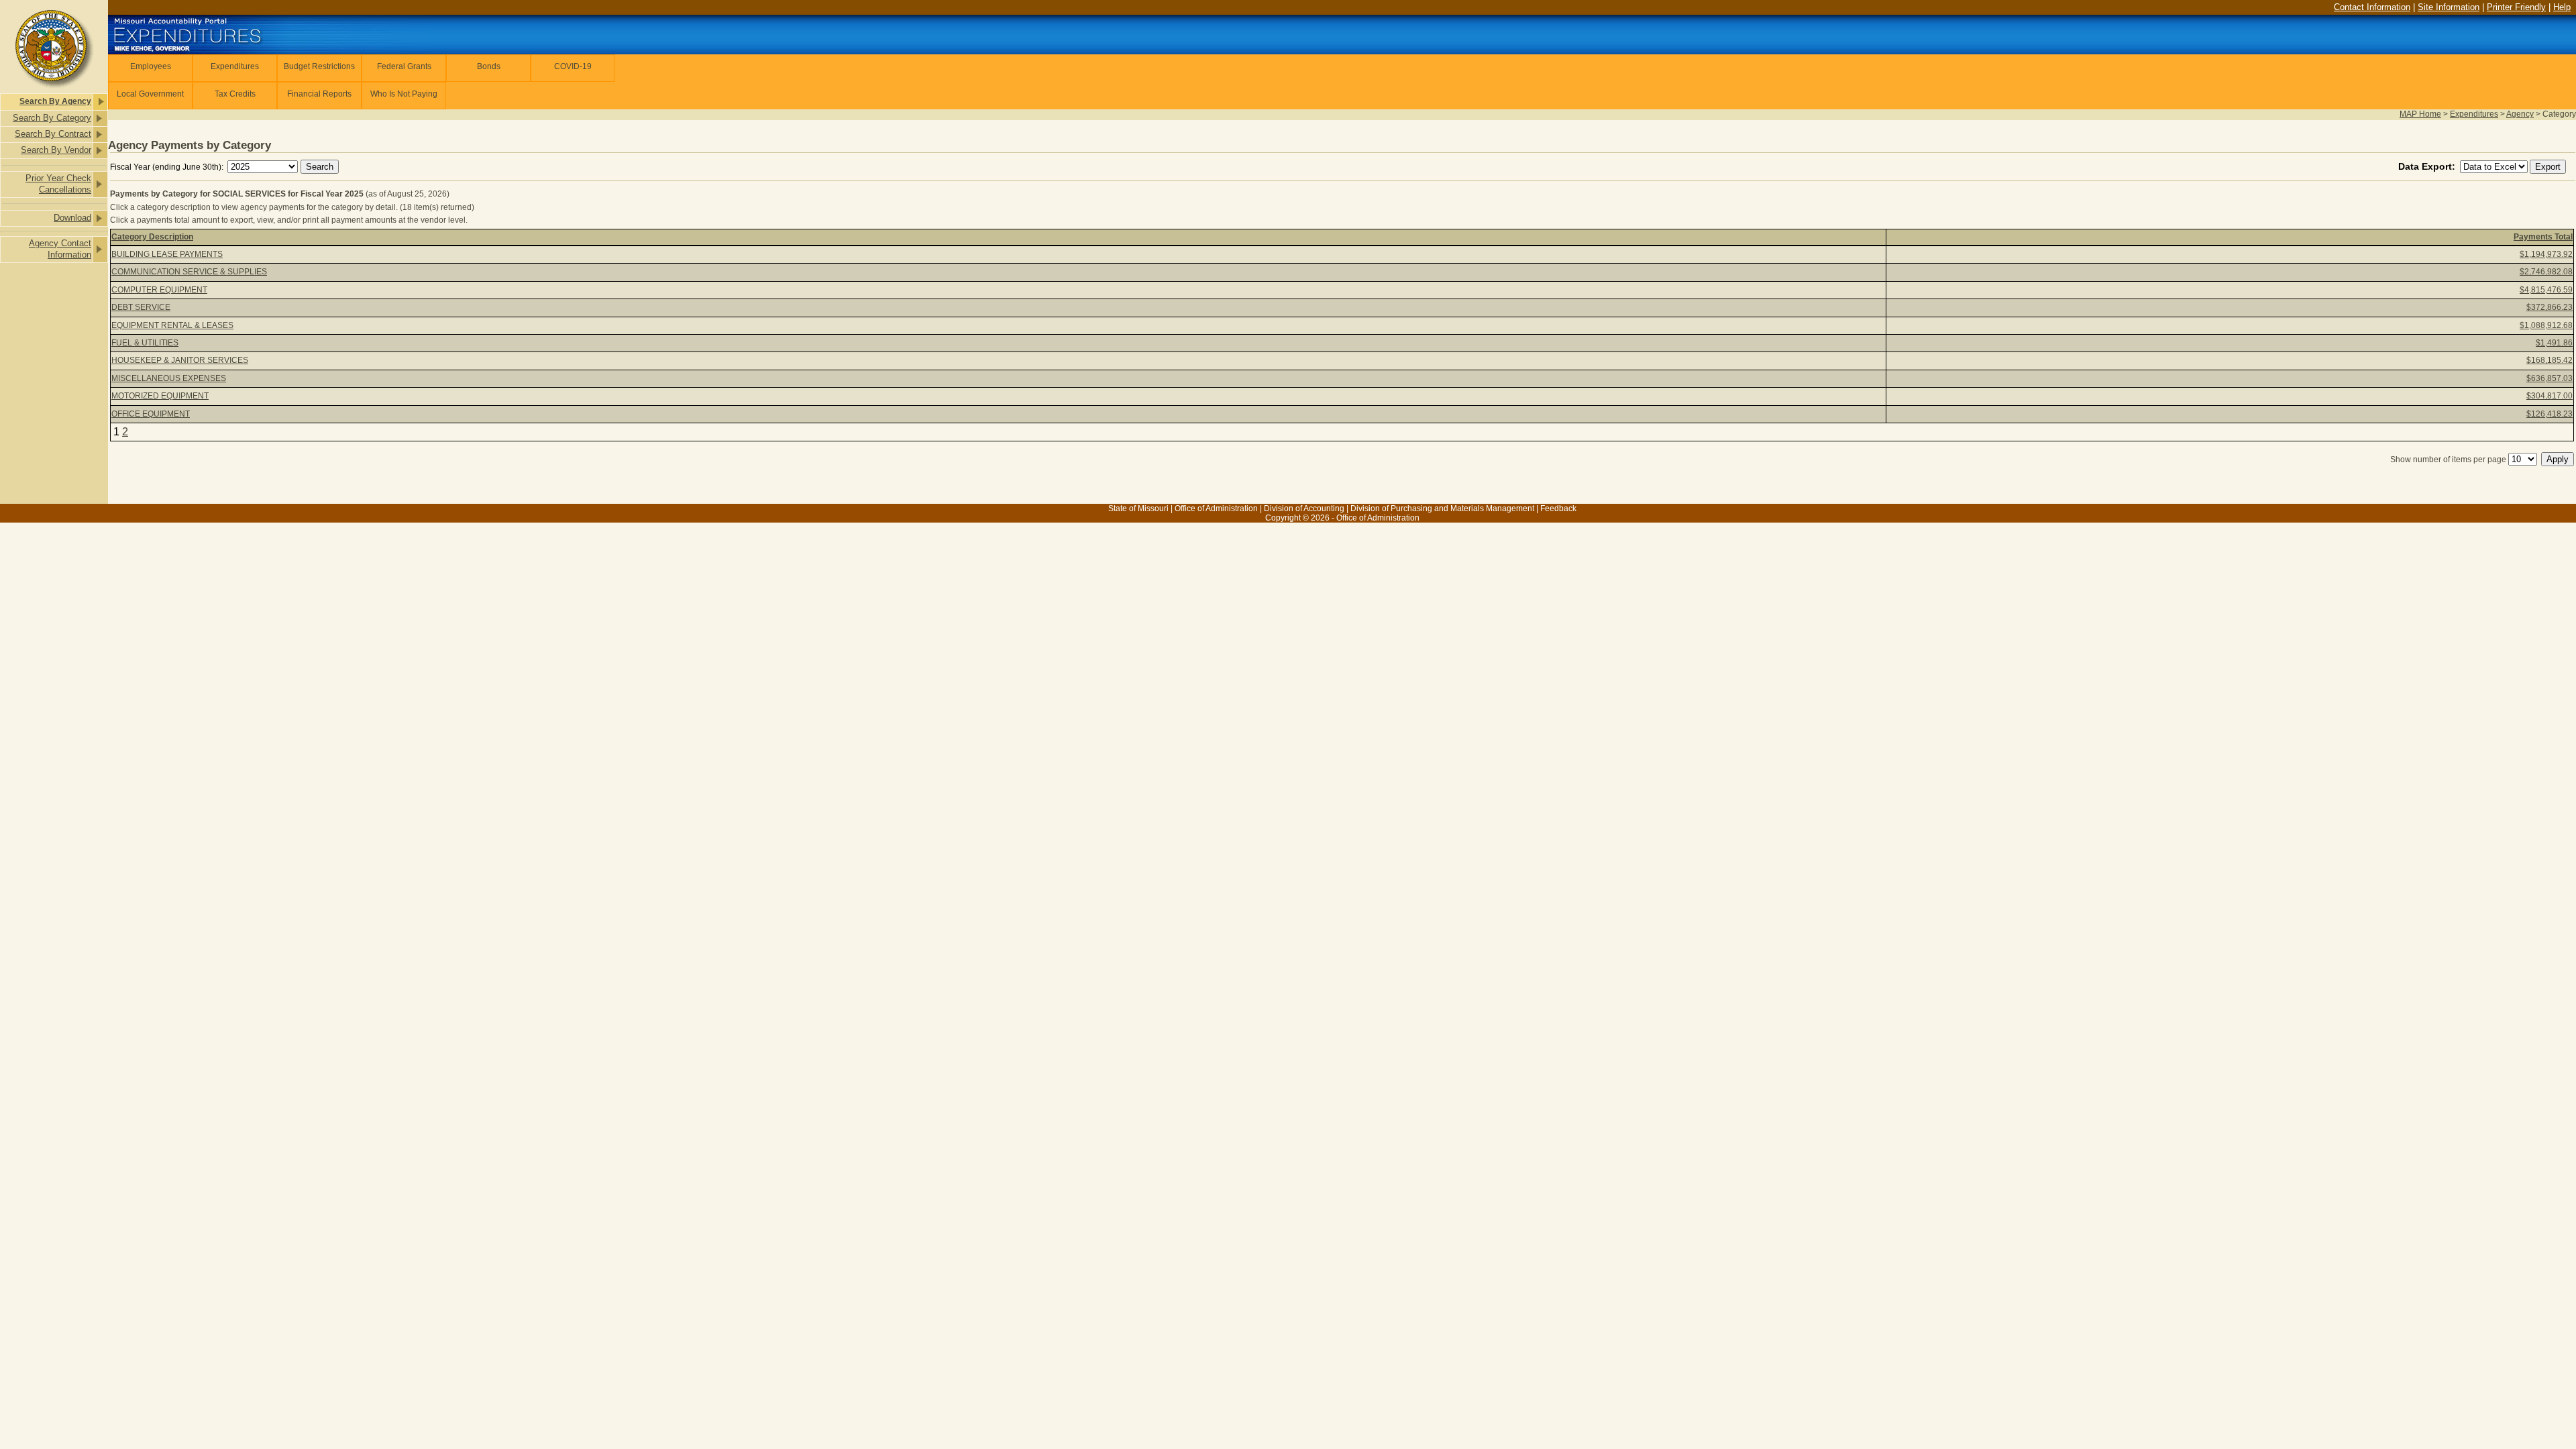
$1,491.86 (2554, 343)
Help (2562, 7)
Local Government (150, 94)
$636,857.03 (2550, 378)
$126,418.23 (2550, 414)
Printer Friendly (2516, 7)
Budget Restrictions (319, 66)
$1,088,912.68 (2546, 325)
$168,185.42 (2550, 360)
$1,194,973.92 (2546, 254)
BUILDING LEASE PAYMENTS (167, 254)
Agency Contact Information (60, 249)
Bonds (489, 66)
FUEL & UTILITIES (145, 343)
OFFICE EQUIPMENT (151, 414)
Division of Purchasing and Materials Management (1442, 508)
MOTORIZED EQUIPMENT (160, 396)
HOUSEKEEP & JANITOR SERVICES (180, 360)
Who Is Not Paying (404, 94)
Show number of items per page (2448, 460)
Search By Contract (53, 134)
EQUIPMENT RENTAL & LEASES (172, 325)
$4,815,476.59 (2546, 290)
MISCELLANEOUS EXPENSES (169, 378)
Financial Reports (319, 94)
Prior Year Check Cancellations (58, 184)
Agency (2520, 114)
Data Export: (2428, 166)
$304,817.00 (2550, 396)
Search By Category (52, 118)
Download (72, 218)
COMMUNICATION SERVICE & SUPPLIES (189, 272)
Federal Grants (404, 66)
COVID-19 (573, 66)
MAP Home (2420, 114)
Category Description (152, 237)
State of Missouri (1138, 508)
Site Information (2449, 7)
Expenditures (235, 66)
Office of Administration (1216, 508)
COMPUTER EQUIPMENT (159, 290)
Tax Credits (235, 94)
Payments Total (2543, 237)
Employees (151, 66)
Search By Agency (55, 101)
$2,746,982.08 (2546, 272)
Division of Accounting (1304, 508)
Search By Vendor (56, 150)
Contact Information (2372, 7)
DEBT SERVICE (141, 307)
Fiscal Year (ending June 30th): (168, 167)
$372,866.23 (2550, 307)
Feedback (1558, 508)
